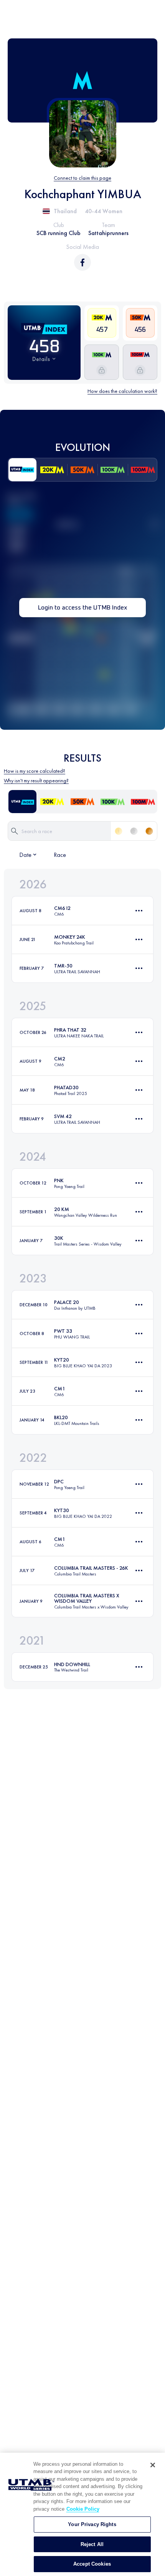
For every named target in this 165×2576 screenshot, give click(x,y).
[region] (82, 2514)
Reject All (92, 2544)
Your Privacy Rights (92, 2524)
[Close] (153, 2465)
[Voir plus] (139, 911)
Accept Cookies (92, 2564)
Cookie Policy (83, 2509)
